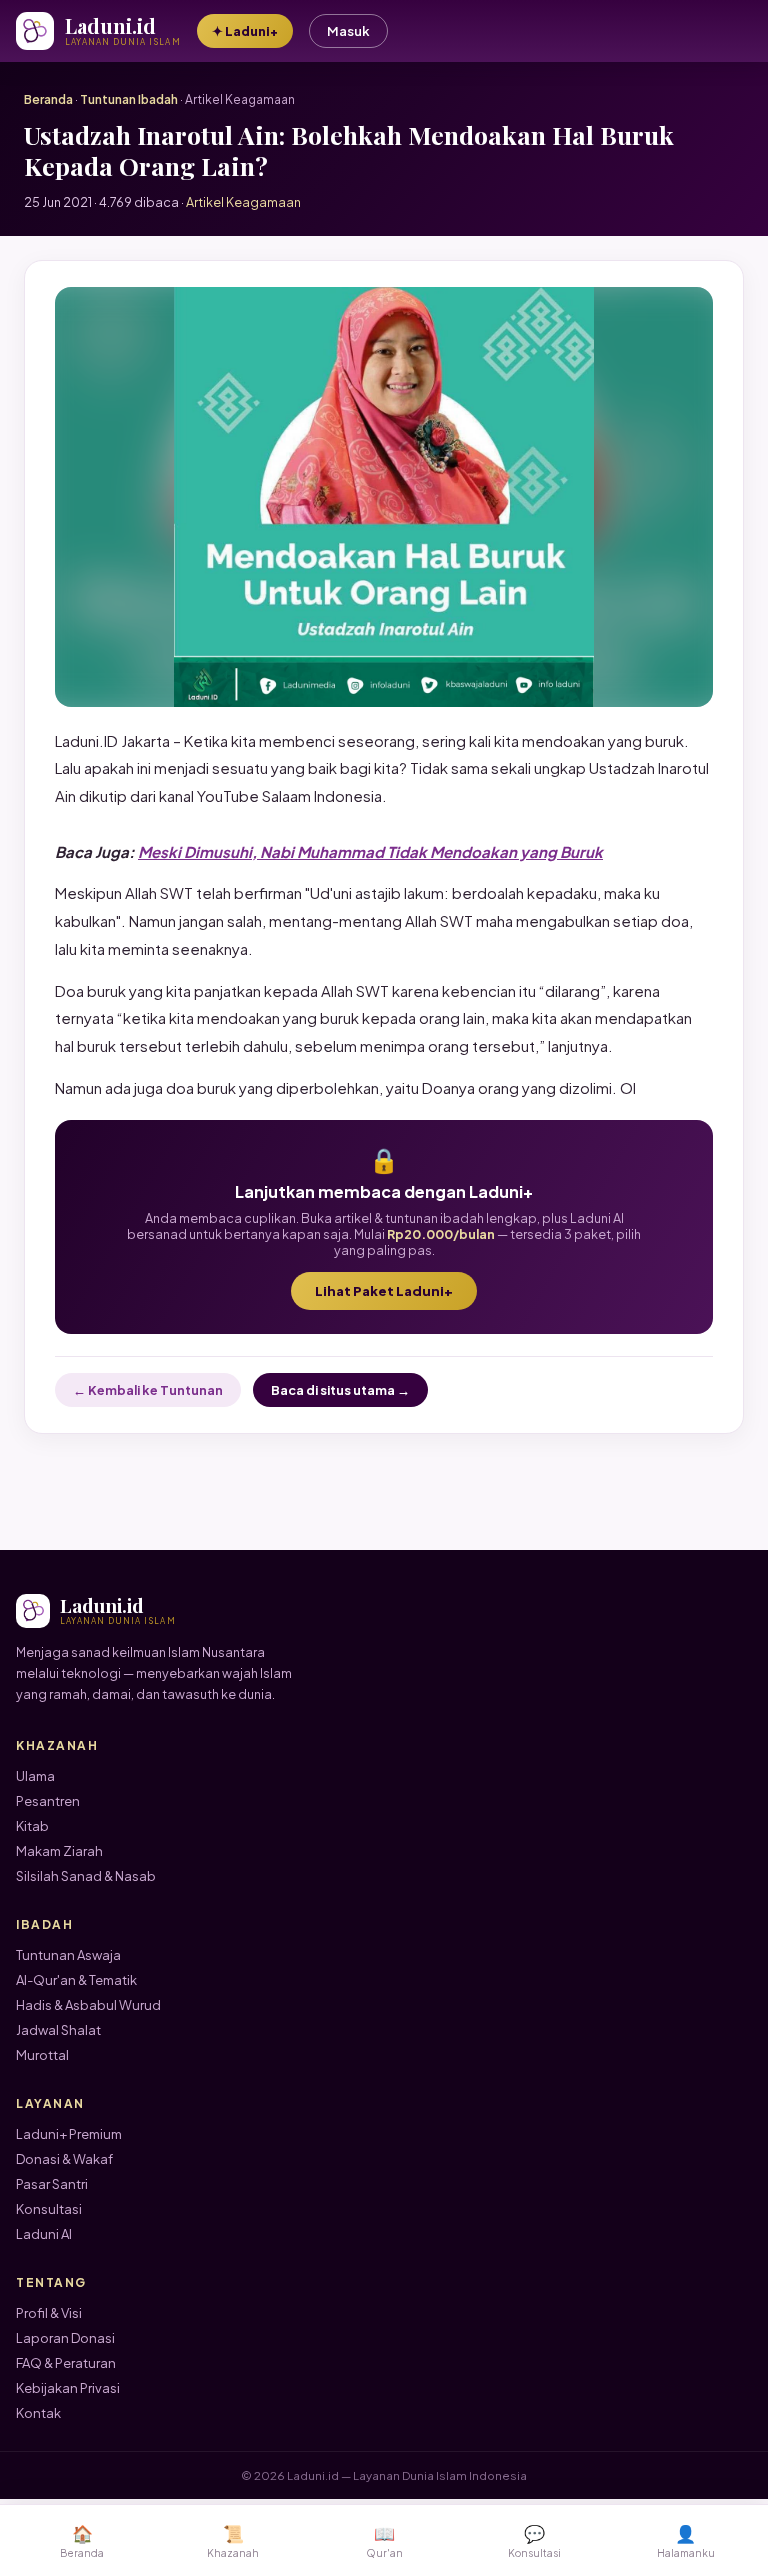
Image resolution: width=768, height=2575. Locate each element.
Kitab (32, 1826)
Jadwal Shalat (58, 2030)
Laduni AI (44, 2234)
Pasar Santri (52, 2184)
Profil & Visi (49, 2313)
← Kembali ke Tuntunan (148, 1390)
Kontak (38, 2413)
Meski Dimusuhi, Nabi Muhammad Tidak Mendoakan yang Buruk (370, 851)
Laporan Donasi (65, 2338)
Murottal (42, 2055)
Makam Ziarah (59, 1851)
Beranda (48, 99)
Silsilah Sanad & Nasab (86, 1876)
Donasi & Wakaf (64, 2159)
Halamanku (686, 2540)
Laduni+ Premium (69, 2134)
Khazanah (233, 2540)
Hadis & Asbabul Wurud (88, 2005)
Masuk (348, 31)
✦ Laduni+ (245, 31)
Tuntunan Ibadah (129, 99)
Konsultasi (49, 2209)
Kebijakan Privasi (68, 2388)
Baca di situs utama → (340, 1390)
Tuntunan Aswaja (68, 1955)
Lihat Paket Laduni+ (384, 1291)
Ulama (35, 1776)
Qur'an (384, 2540)
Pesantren (48, 1801)
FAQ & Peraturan (66, 2363)
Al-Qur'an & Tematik (76, 1980)
